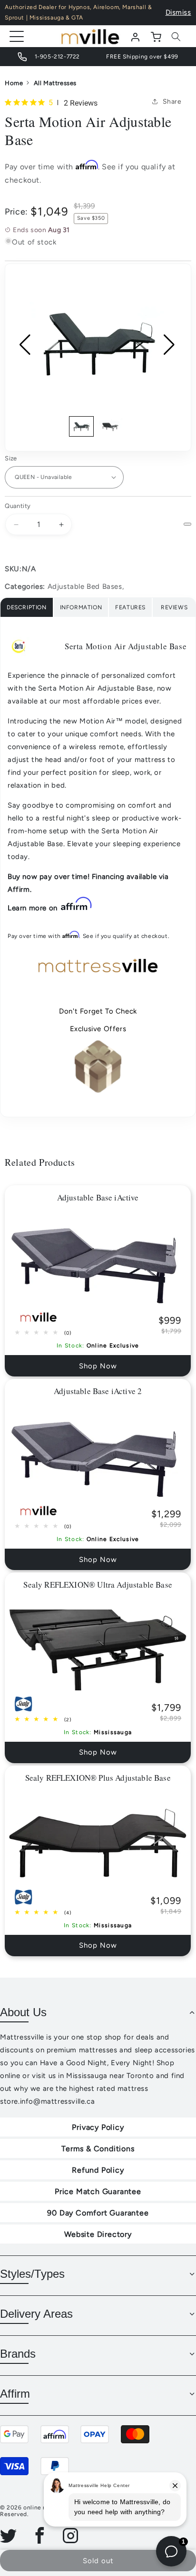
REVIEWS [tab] (174, 607)
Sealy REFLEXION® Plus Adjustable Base (98, 1778)
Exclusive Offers (98, 1029)
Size (11, 458)
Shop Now (98, 1366)
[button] (176, 37)
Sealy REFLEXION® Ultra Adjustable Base (98, 1585)
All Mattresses (55, 83)
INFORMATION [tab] (81, 607)
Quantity (18, 506)
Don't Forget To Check (98, 1011)
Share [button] (172, 102)
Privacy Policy (98, 2127)
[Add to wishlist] (187, 524)
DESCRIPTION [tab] (27, 607)
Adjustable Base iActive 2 (98, 1391)
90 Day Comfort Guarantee (98, 2213)
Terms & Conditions (98, 2149)
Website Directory (98, 2234)
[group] (98, 345)
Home (14, 83)
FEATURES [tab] (130, 607)
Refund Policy (98, 2170)
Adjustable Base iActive (98, 1197)
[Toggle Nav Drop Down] (17, 36)
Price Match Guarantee (98, 2191)
